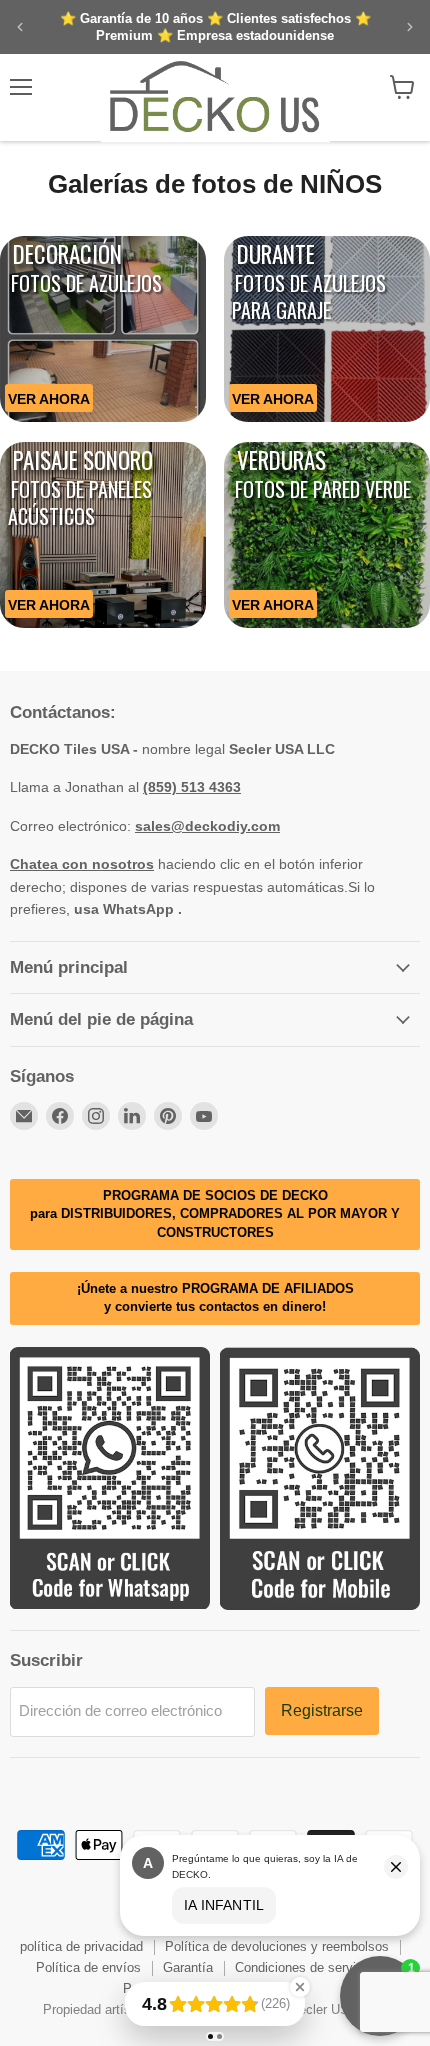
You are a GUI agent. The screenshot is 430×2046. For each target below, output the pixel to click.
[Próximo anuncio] (410, 27)
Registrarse (322, 1710)
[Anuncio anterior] (20, 27)
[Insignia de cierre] (300, 1987)
